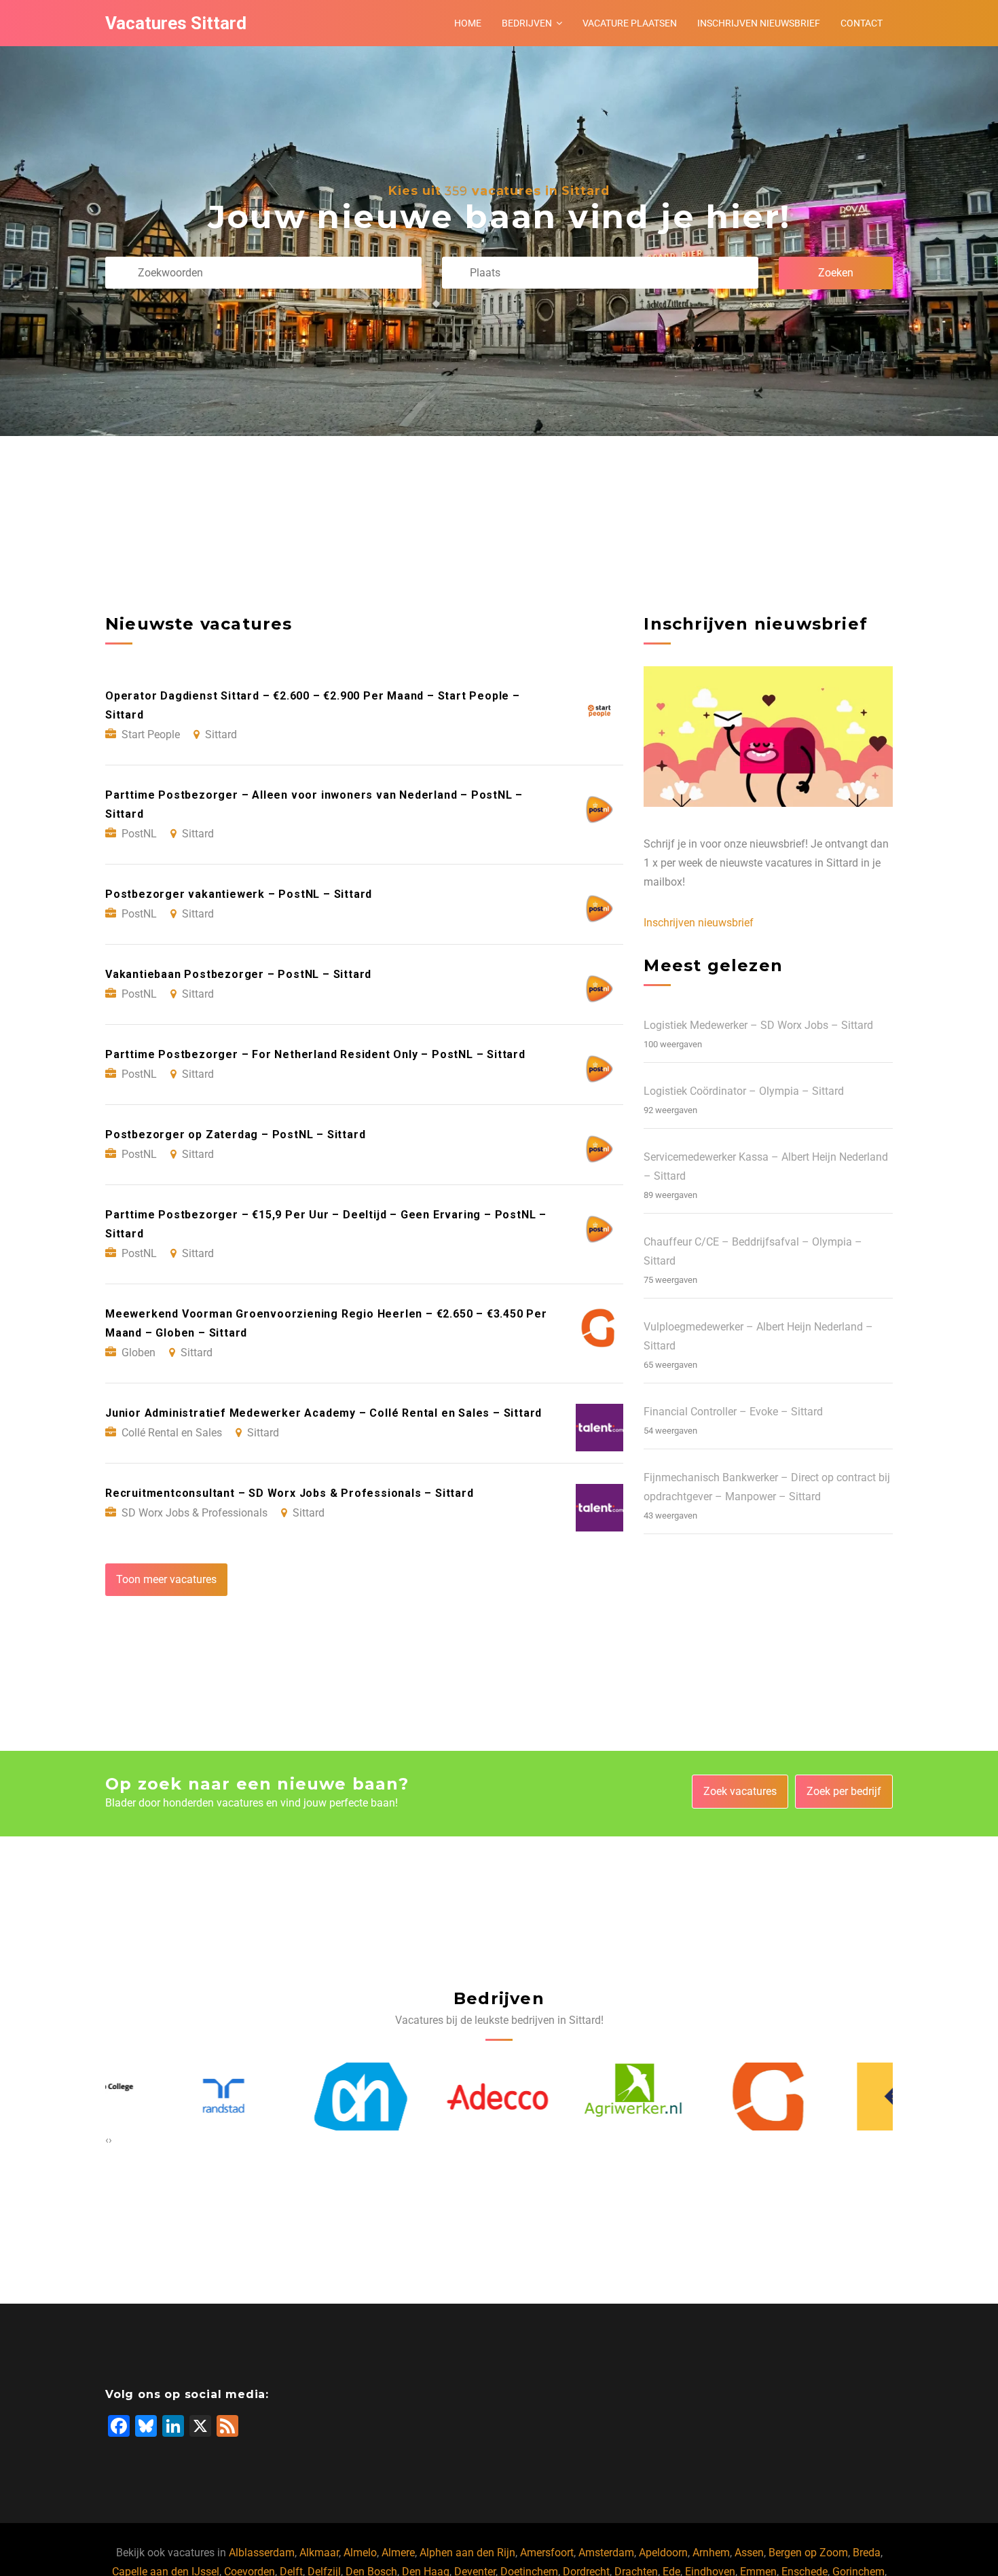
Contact (862, 23)
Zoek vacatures (740, 1791)
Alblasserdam (262, 2553)
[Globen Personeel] (705, 2097)
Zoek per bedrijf (844, 1791)
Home (468, 23)
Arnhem (711, 2553)
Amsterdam (606, 2553)
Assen (749, 2553)
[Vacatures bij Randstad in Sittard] (157, 2096)
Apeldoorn (663, 2553)
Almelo (360, 2553)
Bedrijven (527, 23)
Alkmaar (319, 2553)
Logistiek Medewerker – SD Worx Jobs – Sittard (758, 1025)
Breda (867, 2553)
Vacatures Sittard (176, 23)
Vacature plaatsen (630, 23)
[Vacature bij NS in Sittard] (842, 2097)
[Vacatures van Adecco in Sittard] (431, 2096)
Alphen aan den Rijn (467, 2553)
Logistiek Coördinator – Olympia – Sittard (744, 1091)
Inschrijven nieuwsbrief (759, 23)
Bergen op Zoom (808, 2553)
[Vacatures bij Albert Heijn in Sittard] (294, 2096)
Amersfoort (547, 2553)
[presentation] (107, 2140)
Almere (398, 2553)
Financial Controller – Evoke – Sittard (733, 1412)
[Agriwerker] (568, 2097)
